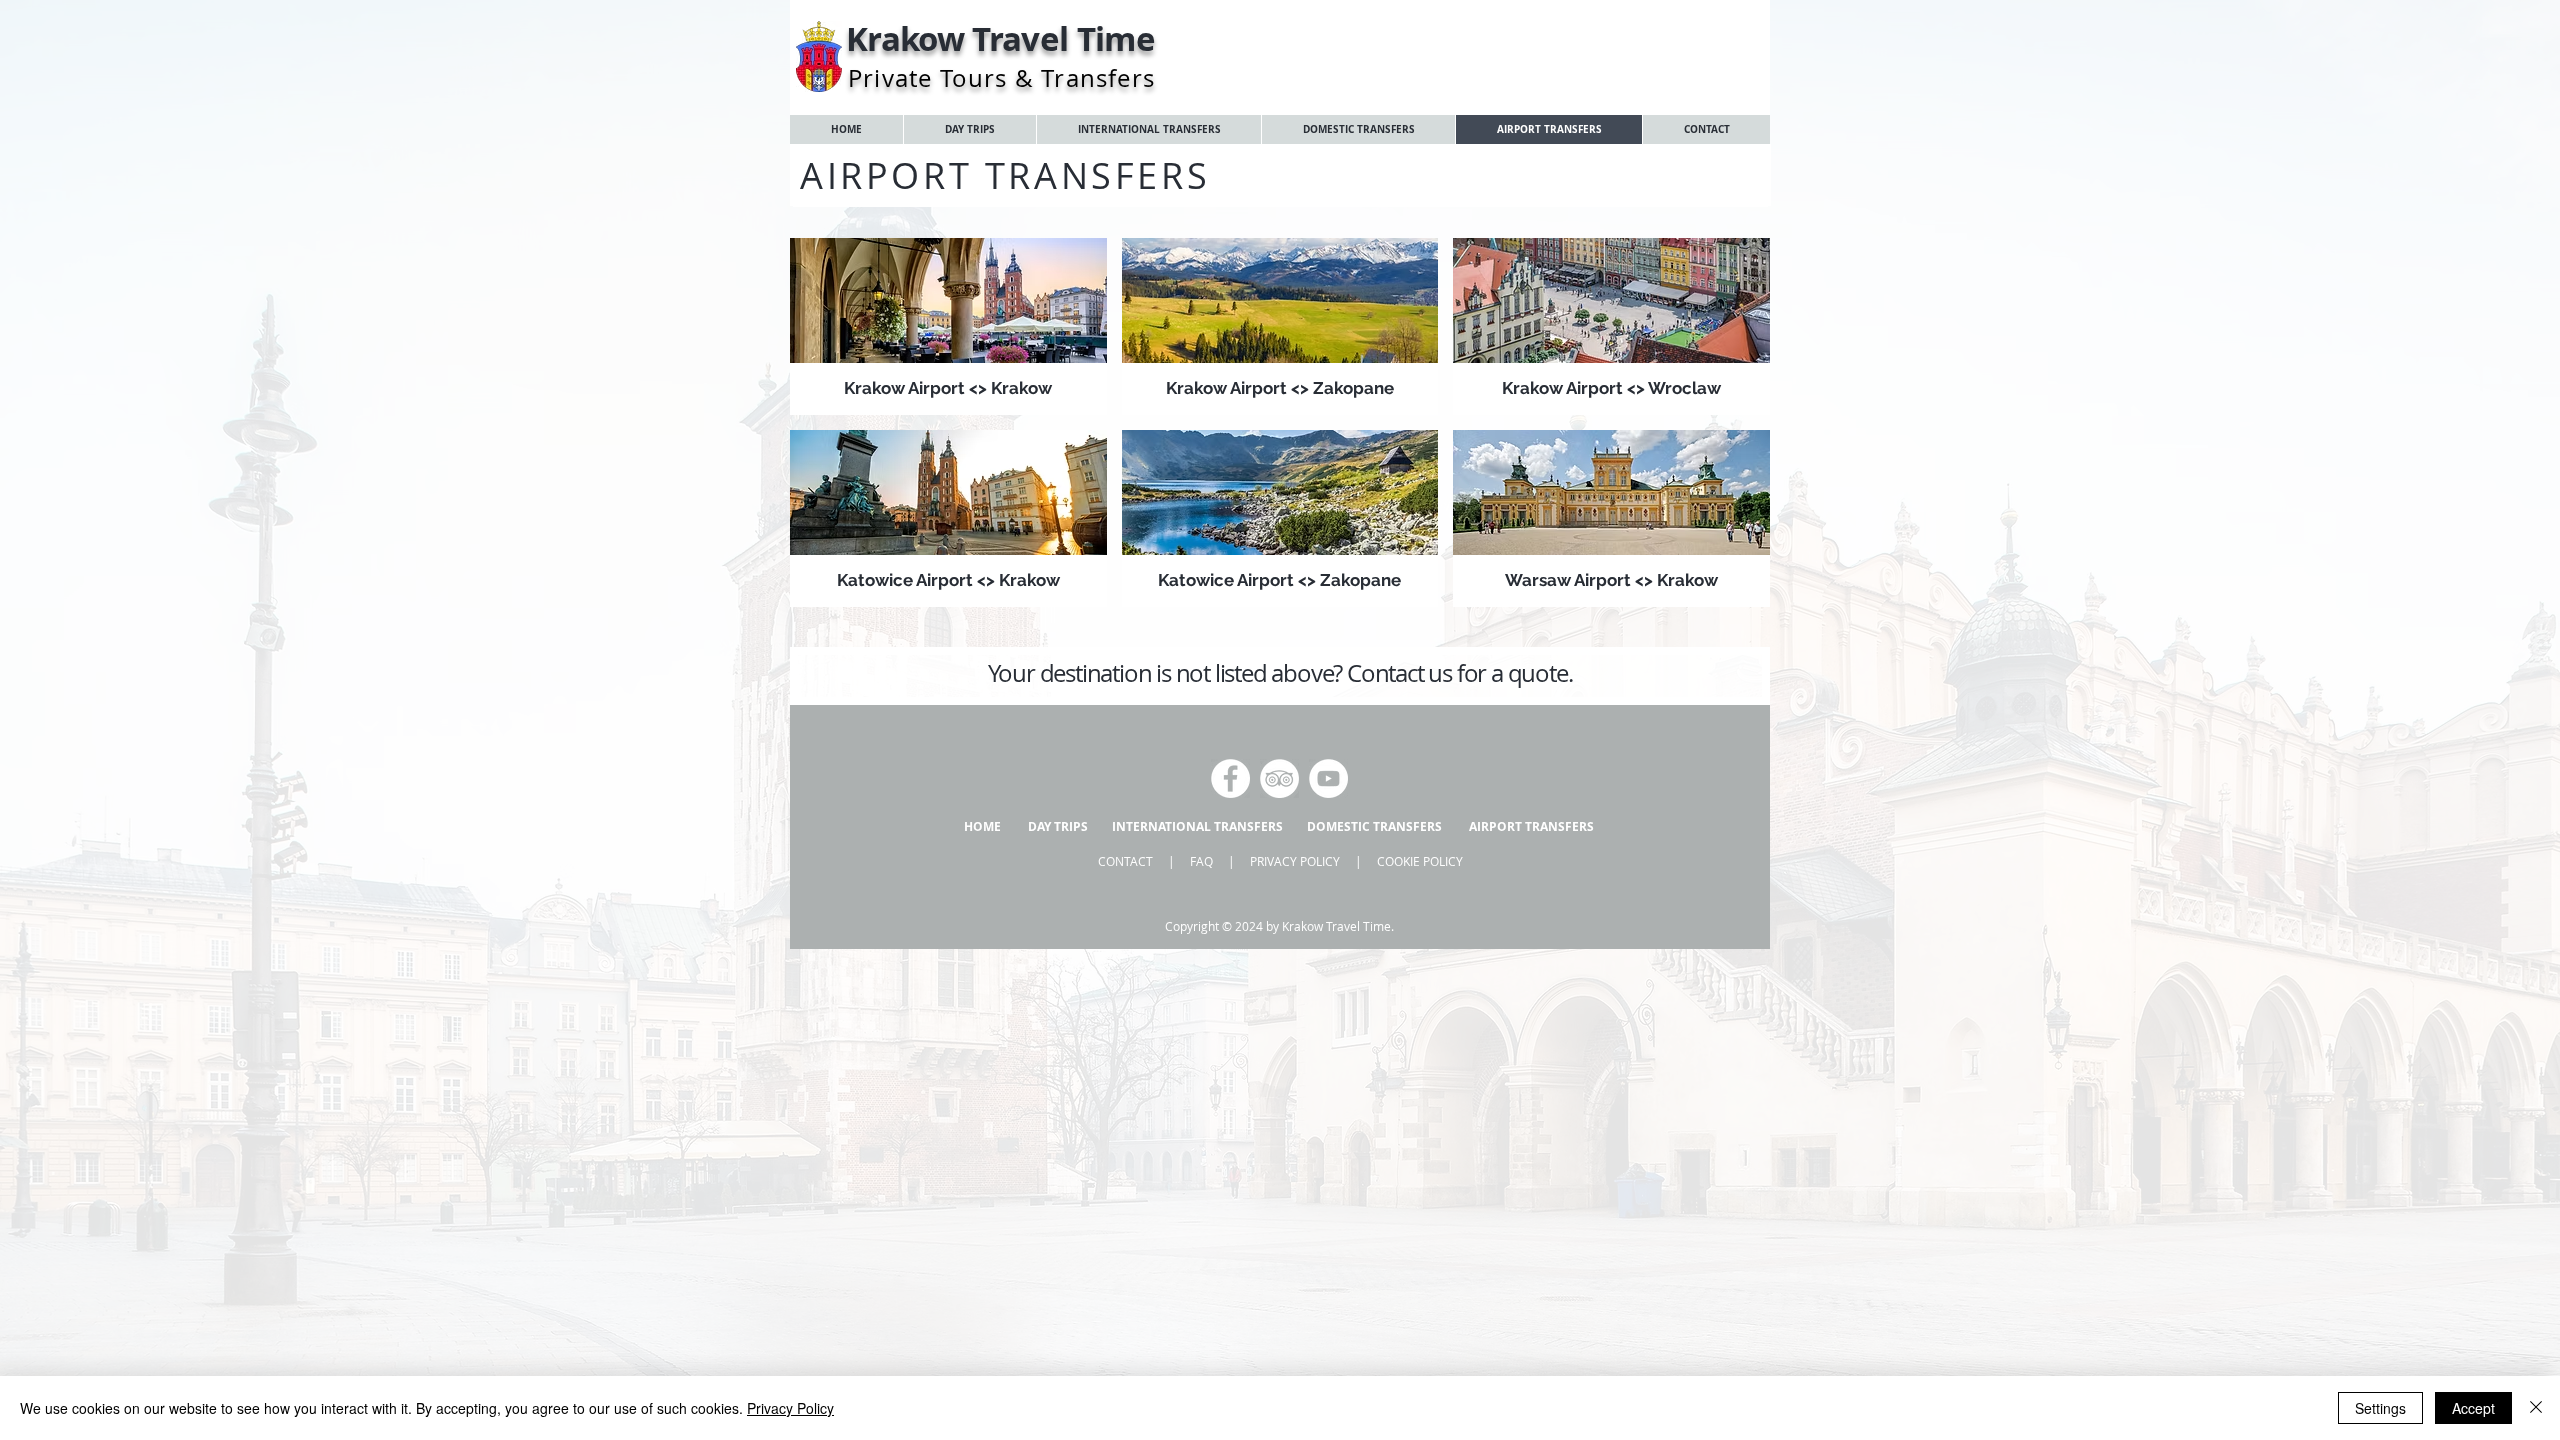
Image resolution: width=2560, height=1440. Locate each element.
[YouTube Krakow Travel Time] (1328, 778)
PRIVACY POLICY (1295, 861)
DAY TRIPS (1058, 826)
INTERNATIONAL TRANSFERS (1197, 826)
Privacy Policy (790, 1408)
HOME (982, 826)
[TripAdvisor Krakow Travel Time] (1279, 778)
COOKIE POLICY (1420, 861)
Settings (2380, 1408)
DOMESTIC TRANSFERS (1374, 826)
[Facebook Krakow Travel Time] (1230, 778)
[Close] (2536, 1408)
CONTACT (1125, 861)
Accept (2473, 1408)
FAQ (1201, 861)
